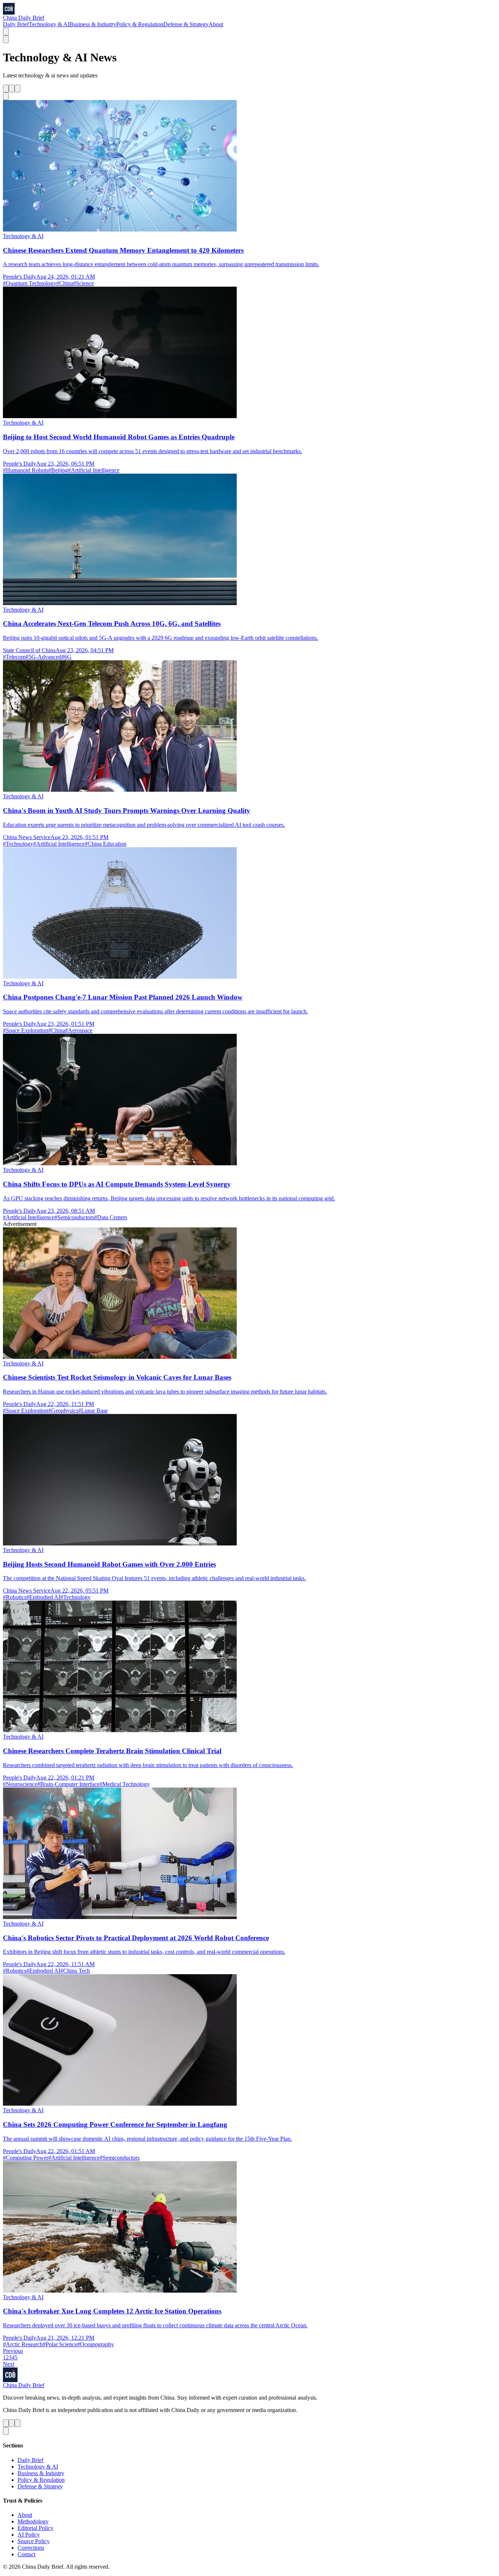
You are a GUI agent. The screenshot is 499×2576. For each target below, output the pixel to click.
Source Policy (34, 2541)
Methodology (33, 2521)
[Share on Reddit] (18, 89)
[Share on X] (6, 89)
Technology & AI (49, 24)
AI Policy (29, 2535)
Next (9, 2364)
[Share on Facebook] (12, 89)
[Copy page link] (6, 96)
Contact (26, 2554)
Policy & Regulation (140, 24)
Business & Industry (93, 24)
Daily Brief (16, 24)
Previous (13, 2351)
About (216, 24)
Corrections (31, 2548)
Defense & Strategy (186, 24)
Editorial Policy (35, 2528)
